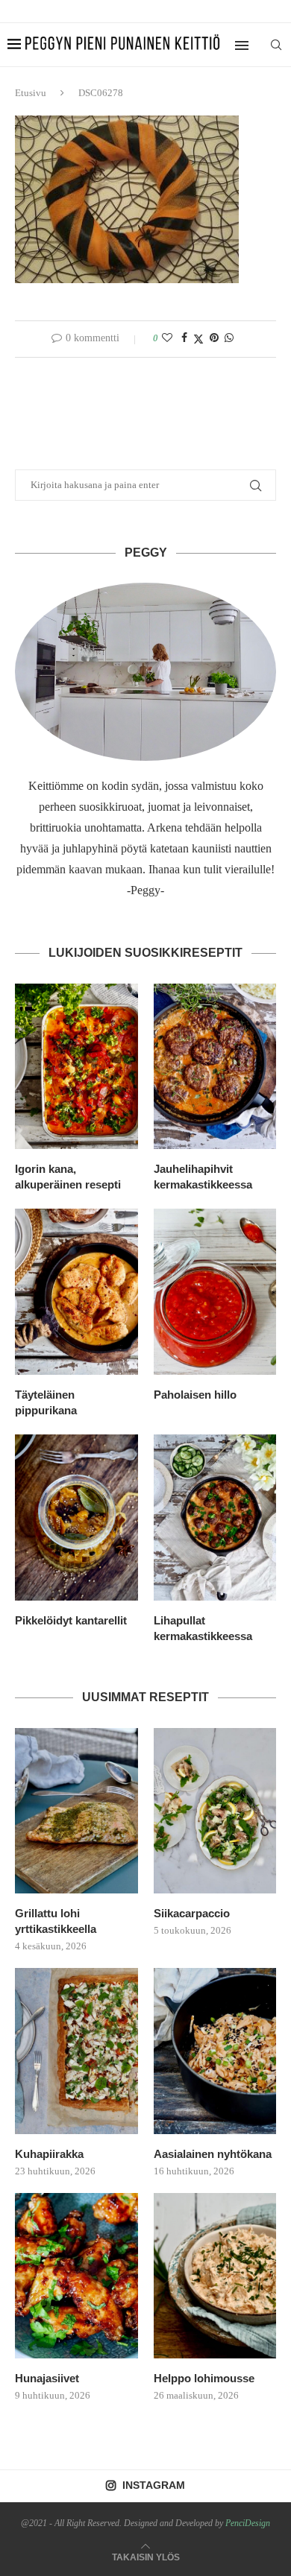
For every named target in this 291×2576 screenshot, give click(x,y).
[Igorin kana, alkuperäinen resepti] (76, 1067)
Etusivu (31, 93)
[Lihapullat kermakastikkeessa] (215, 1518)
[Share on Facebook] (184, 338)
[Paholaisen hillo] (215, 1292)
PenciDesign (248, 2523)
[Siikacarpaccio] (215, 1811)
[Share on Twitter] (198, 339)
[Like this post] (167, 338)
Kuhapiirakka (49, 2154)
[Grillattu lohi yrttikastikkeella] (76, 1811)
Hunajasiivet (47, 2378)
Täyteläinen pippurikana (46, 1402)
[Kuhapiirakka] (76, 2051)
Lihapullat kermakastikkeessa (203, 1628)
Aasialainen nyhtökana (213, 2154)
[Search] (276, 45)
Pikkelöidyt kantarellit (71, 1620)
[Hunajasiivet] (76, 2276)
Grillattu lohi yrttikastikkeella (56, 1921)
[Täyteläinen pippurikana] (76, 1292)
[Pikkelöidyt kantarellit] (76, 1518)
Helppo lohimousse (204, 2378)
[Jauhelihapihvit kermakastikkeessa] (215, 1067)
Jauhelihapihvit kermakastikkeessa (203, 1177)
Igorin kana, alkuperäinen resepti (68, 1177)
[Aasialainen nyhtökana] (215, 2051)
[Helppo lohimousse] (215, 2276)
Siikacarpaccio (192, 1913)
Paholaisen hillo (195, 1395)
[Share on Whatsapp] (229, 338)
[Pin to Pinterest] (214, 338)
